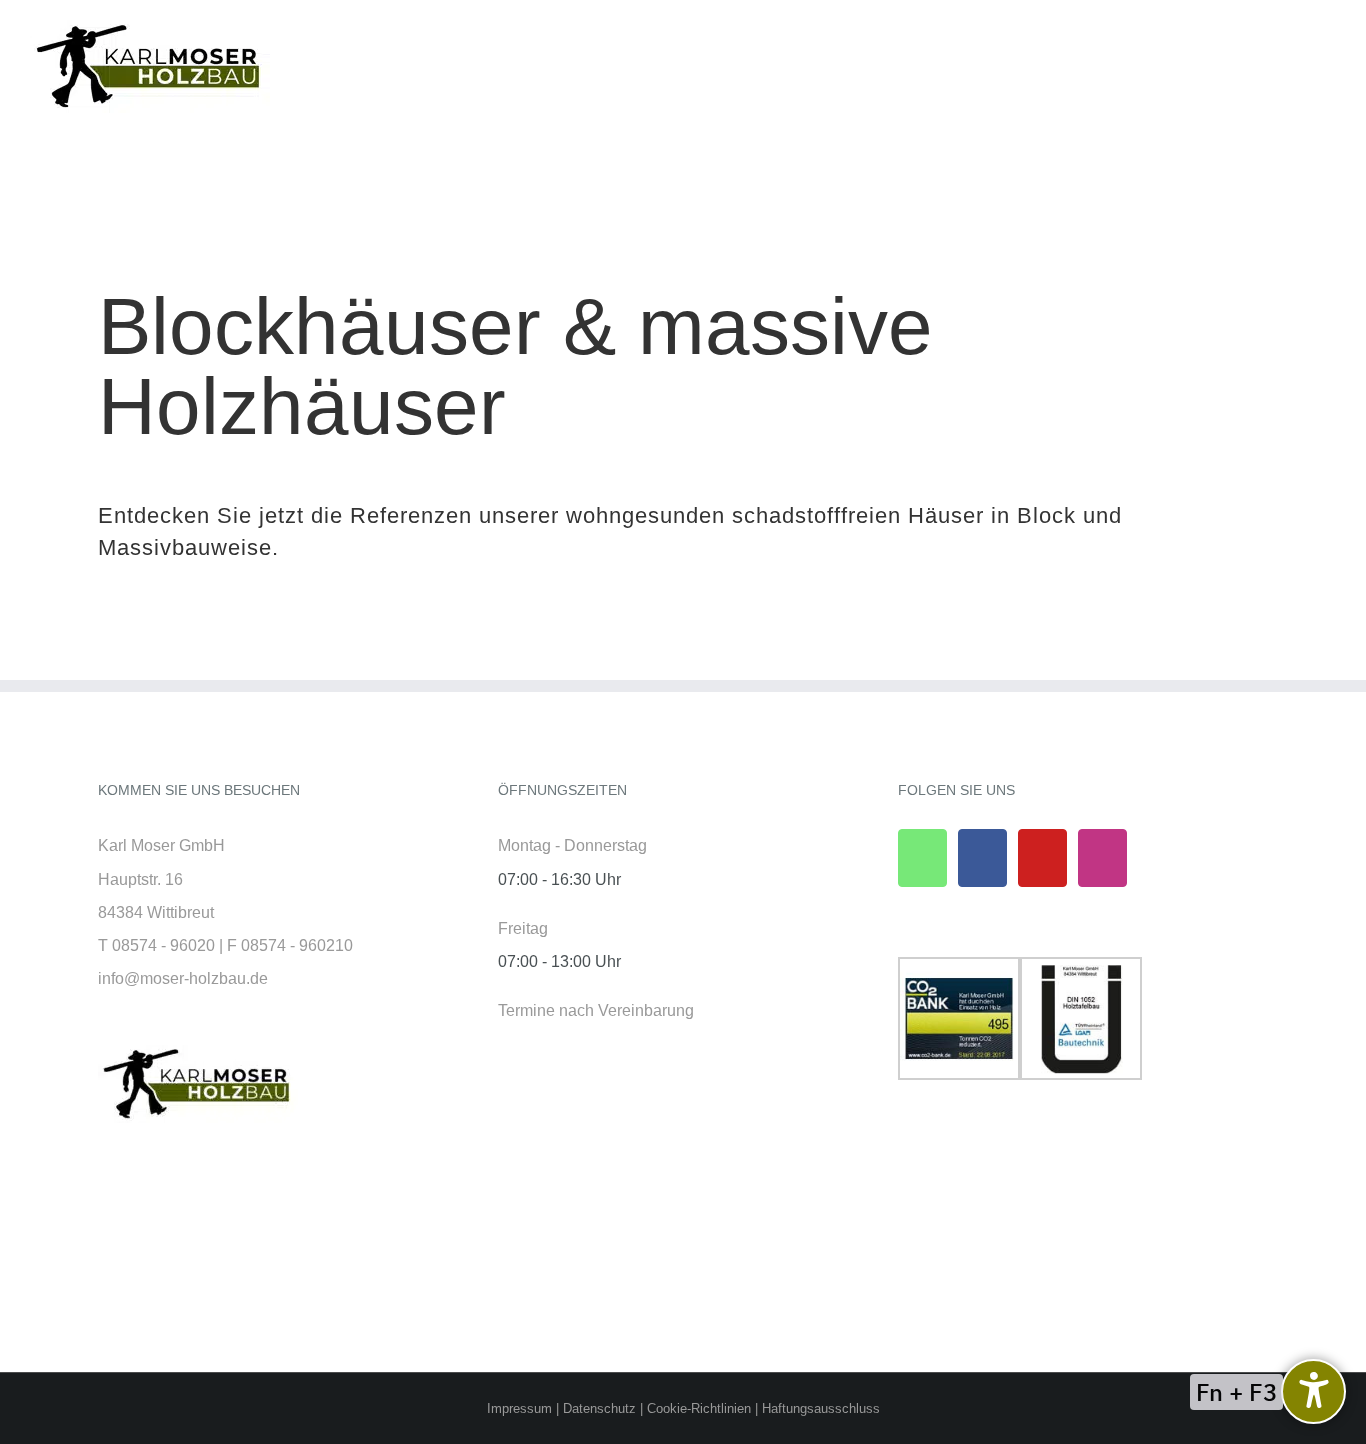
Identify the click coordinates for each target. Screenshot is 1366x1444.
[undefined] (1313, 1391)
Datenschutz (599, 1408)
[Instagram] (1102, 858)
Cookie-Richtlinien (699, 1408)
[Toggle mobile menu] (1328, 77)
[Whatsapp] (922, 858)
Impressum (519, 1408)
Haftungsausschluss (821, 1408)
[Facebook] (982, 858)
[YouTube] (1042, 858)
